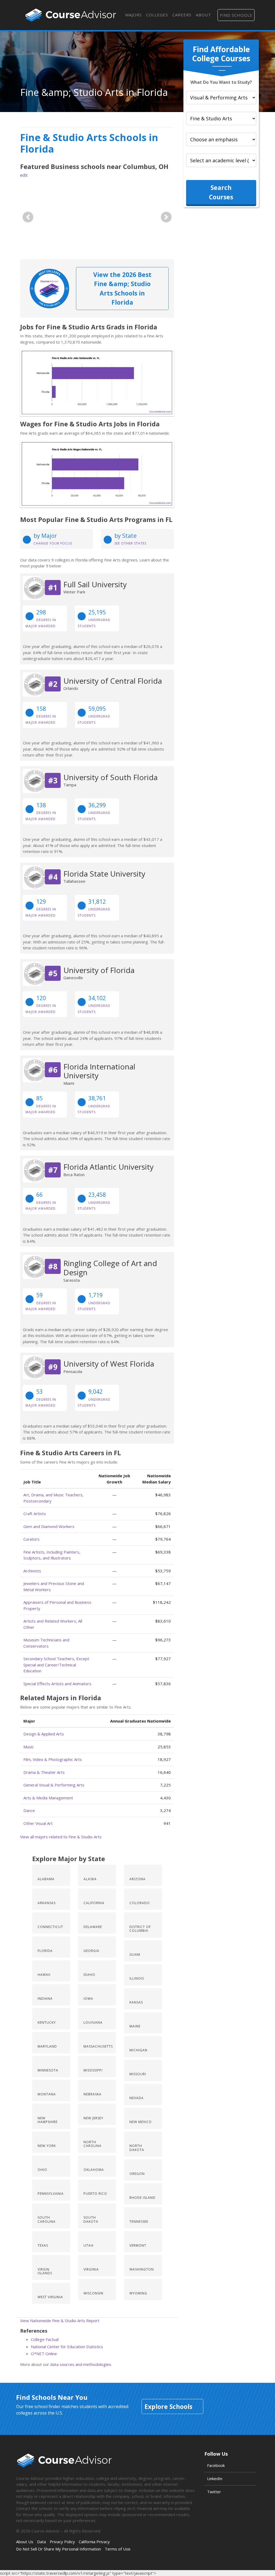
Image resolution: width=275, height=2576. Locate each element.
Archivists (32, 1571)
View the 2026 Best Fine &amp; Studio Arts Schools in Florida (122, 289)
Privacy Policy (62, 2542)
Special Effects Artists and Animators (57, 1684)
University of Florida (99, 970)
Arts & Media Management (48, 1798)
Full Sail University (95, 584)
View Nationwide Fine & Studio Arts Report (60, 2321)
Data (41, 2542)
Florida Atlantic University (108, 1167)
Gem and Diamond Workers (49, 1526)
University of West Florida (109, 1364)
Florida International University (99, 1071)
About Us (25, 2542)
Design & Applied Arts (44, 1734)
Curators (31, 1539)
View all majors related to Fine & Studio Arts (61, 1837)
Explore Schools (168, 2406)
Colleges (157, 15)
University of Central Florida (113, 681)
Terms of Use (118, 2549)
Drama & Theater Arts (44, 1772)
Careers (182, 15)
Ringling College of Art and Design (110, 1268)
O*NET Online (44, 2354)
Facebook (216, 2465)
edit (24, 175)
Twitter (214, 2492)
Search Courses (221, 192)
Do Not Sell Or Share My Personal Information (59, 2549)
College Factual (45, 2339)
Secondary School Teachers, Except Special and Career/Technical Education (56, 1665)
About (203, 15)
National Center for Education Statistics (67, 2347)
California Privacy (94, 2542)
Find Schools (236, 15)
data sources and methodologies (81, 2364)
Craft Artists (35, 1514)
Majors (133, 15)
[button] (28, 217)
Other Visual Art (38, 1823)
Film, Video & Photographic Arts (53, 1759)
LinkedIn (215, 2478)
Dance (29, 1810)
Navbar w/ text (71, 15)
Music (29, 1747)
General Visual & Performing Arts (54, 1785)
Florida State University (104, 874)
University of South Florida (111, 777)
